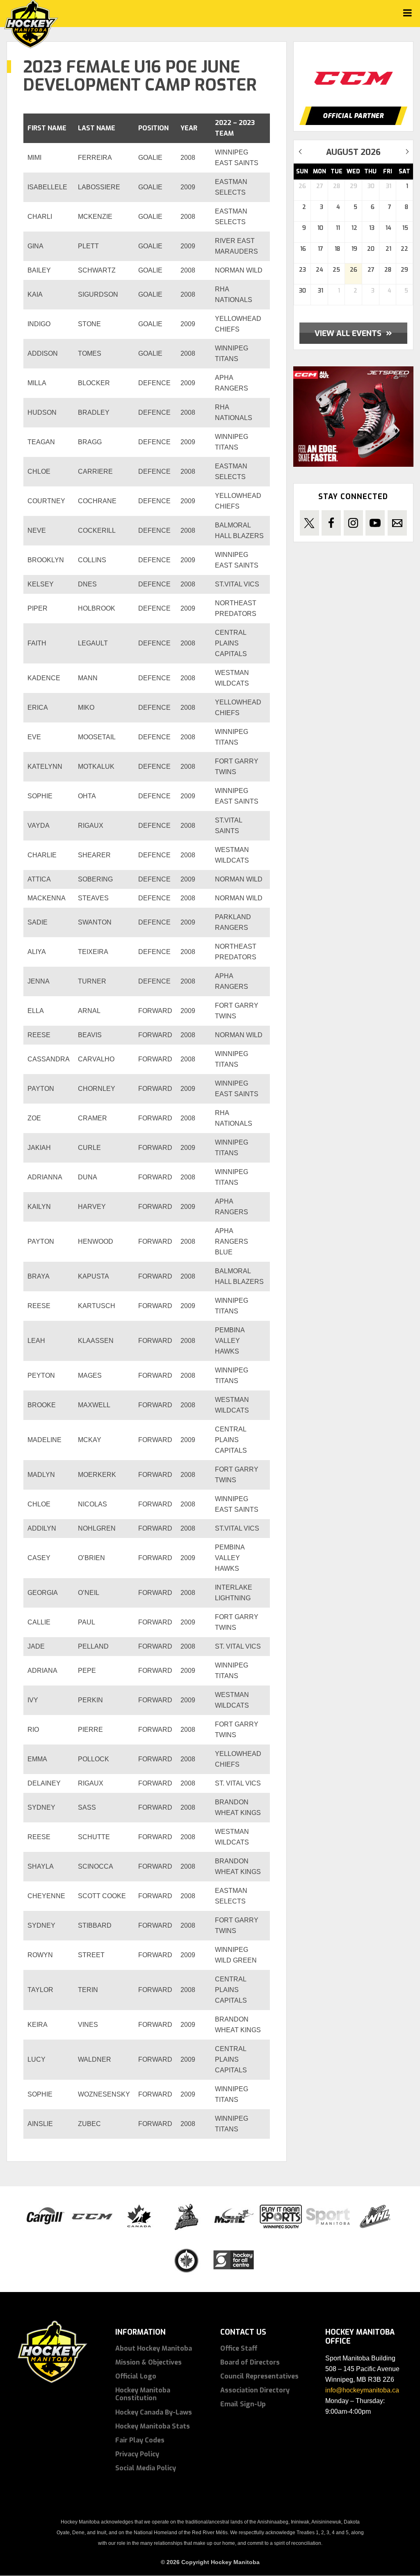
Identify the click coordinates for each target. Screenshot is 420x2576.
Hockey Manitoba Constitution (143, 2394)
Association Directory (255, 2390)
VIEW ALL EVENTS (353, 333)
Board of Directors (250, 2362)
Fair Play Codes (140, 2440)
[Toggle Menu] (407, 13)
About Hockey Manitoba (154, 2348)
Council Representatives (259, 2376)
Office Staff (239, 2348)
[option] (372, 70)
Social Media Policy (146, 2468)
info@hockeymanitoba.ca (362, 2390)
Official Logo (136, 2376)
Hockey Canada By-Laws (154, 2412)
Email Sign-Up (243, 2404)
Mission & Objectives (148, 2362)
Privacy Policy (137, 2454)
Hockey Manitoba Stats (153, 2426)
